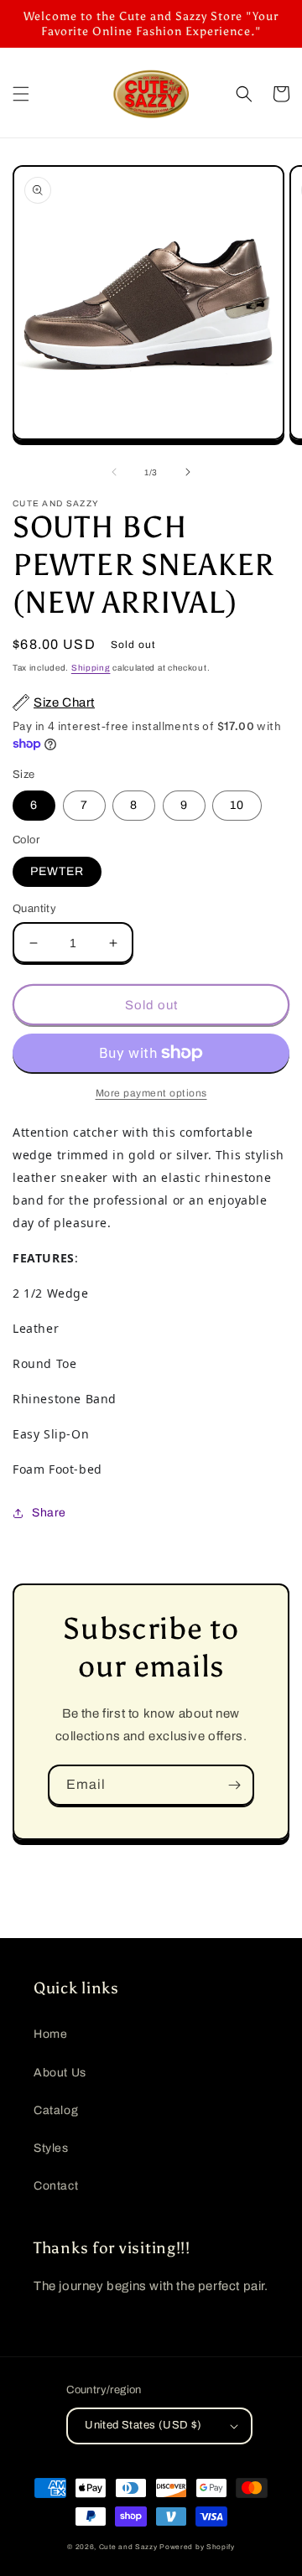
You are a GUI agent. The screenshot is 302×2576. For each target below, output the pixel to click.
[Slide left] (114, 472)
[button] (21, 94)
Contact (56, 2186)
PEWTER (57, 871)
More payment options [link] (151, 1093)
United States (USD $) (143, 2425)
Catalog (56, 2110)
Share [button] (49, 1513)
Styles (51, 2148)
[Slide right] (188, 472)
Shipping (91, 668)
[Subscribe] (234, 1785)
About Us (60, 2073)
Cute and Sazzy (128, 2547)
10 (237, 805)
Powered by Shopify (197, 2547)
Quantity (34, 909)
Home (50, 2034)
